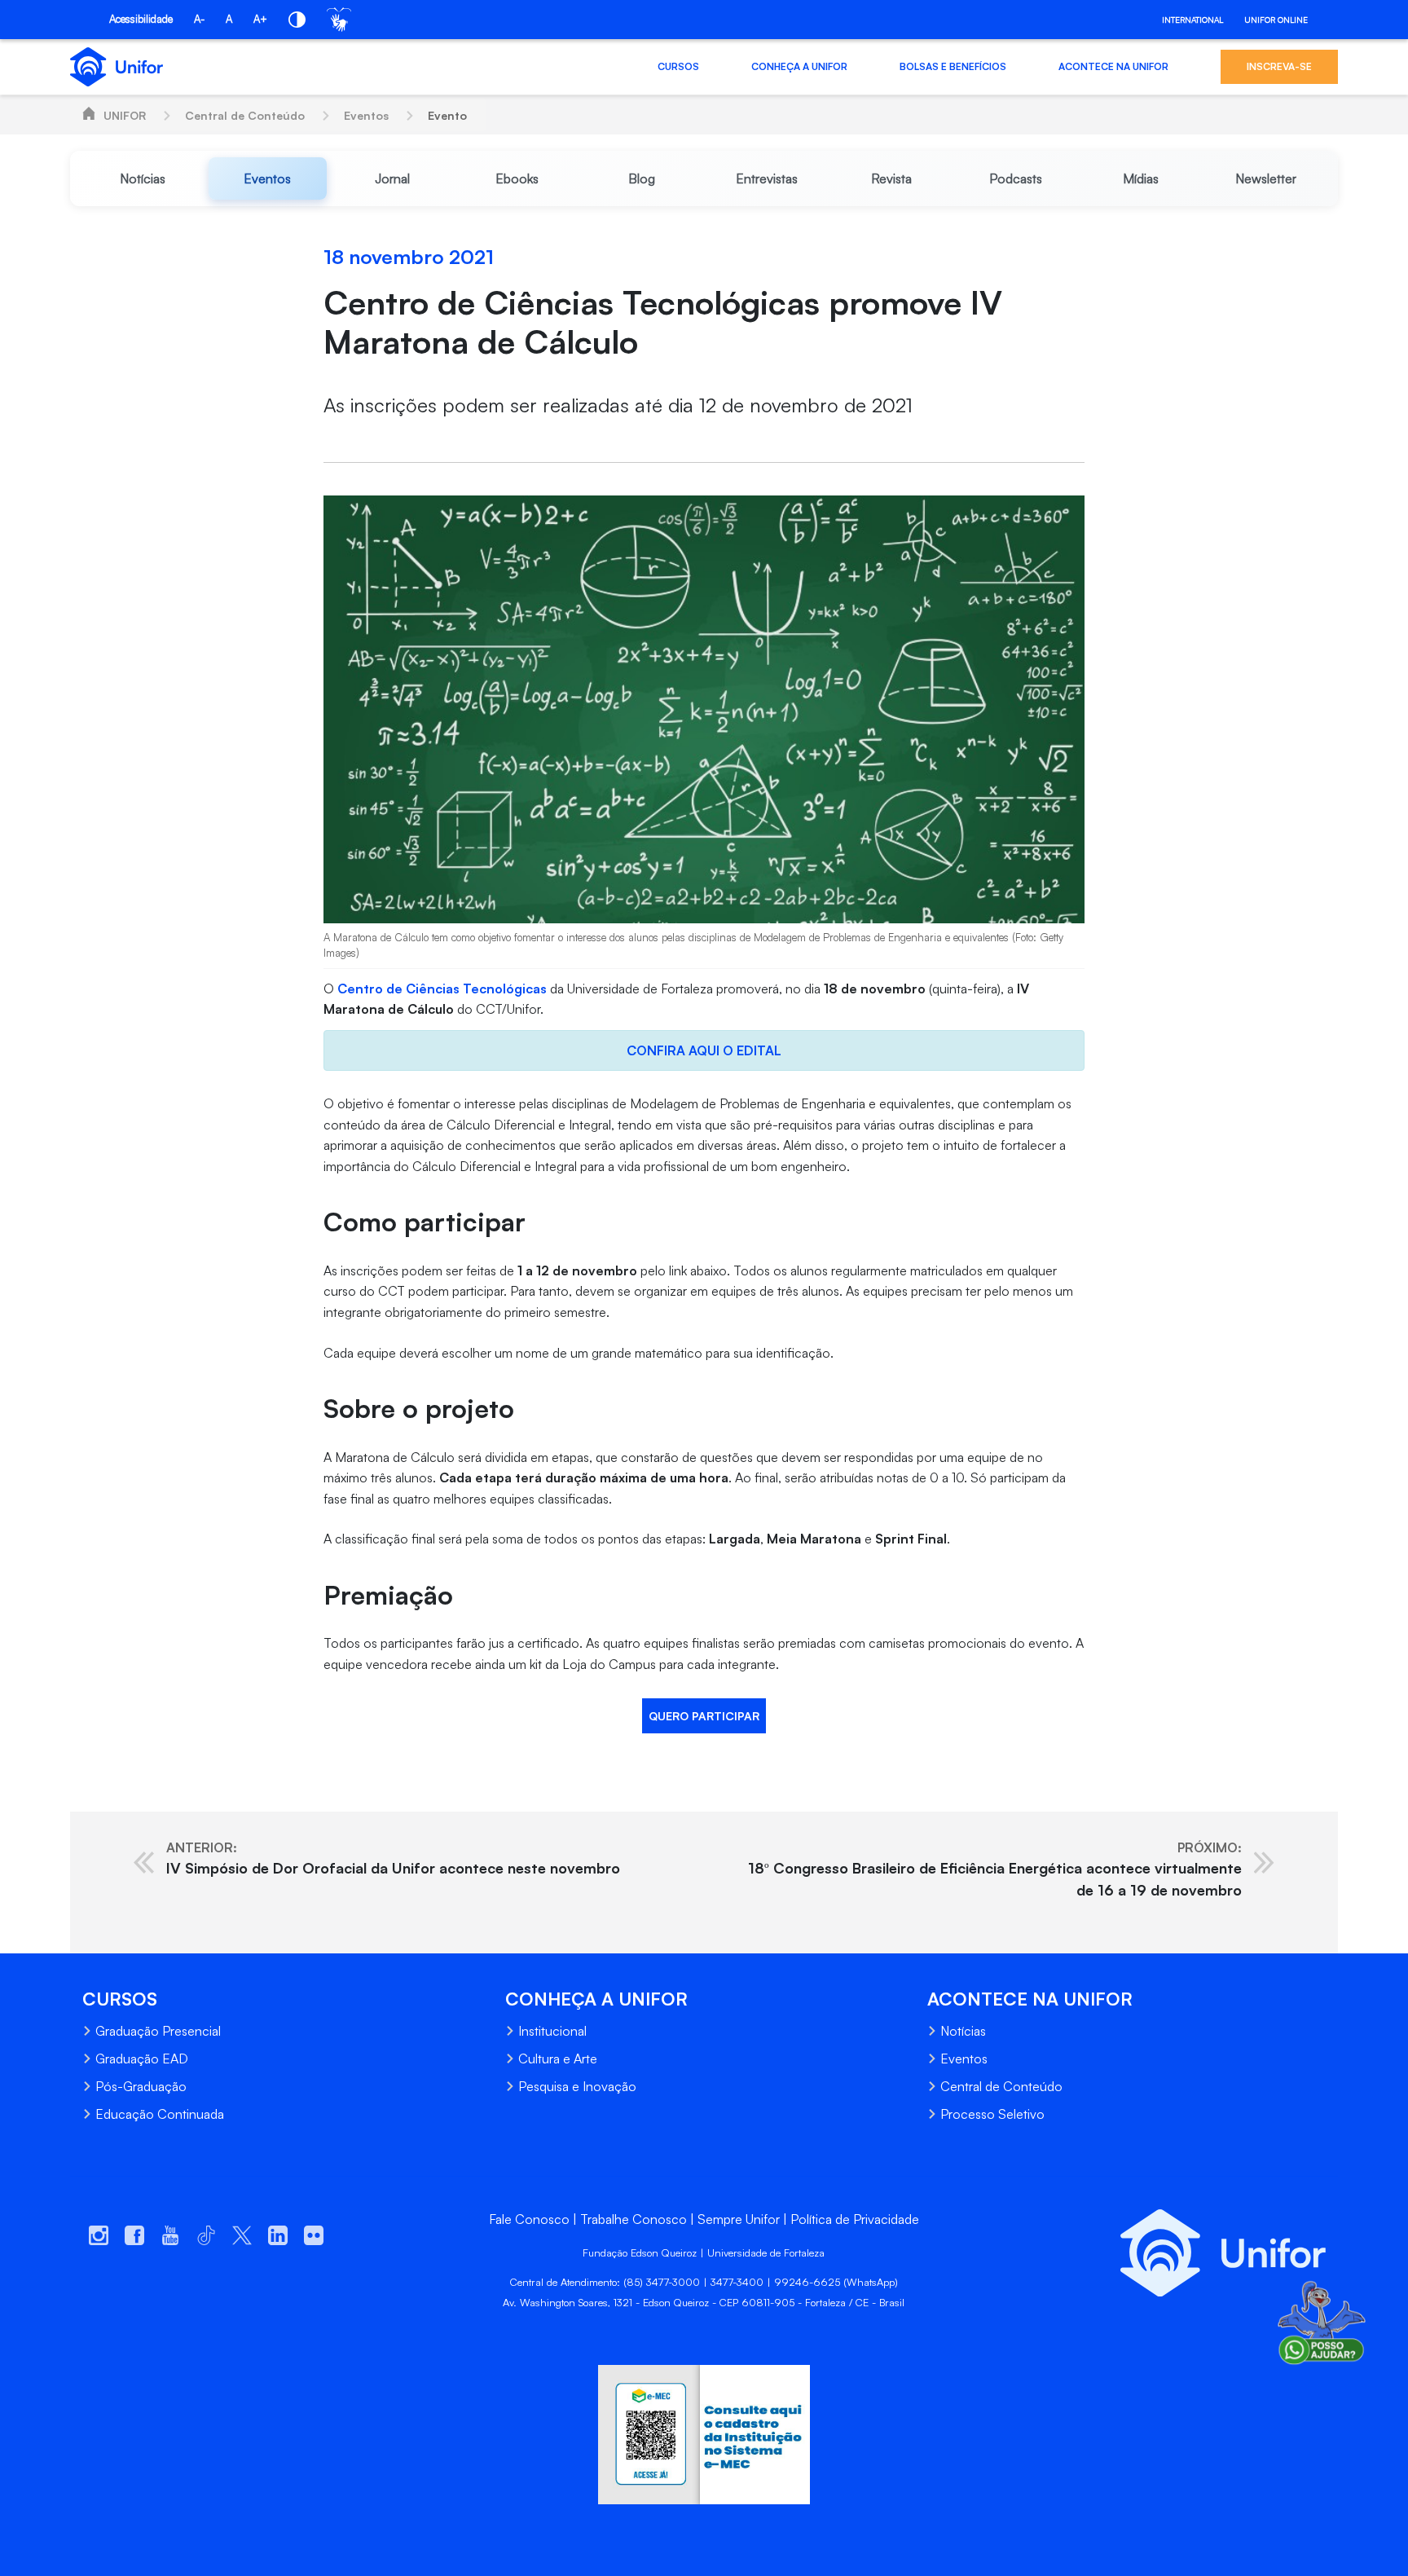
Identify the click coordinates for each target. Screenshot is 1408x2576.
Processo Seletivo (992, 2114)
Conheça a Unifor (799, 66)
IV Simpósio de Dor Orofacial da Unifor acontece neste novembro (393, 1858)
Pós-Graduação (141, 2086)
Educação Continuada (160, 2114)
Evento (447, 115)
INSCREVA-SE (1279, 66)
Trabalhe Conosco (634, 2219)
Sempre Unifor (739, 2219)
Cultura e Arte (558, 2059)
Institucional (552, 2031)
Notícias (963, 2031)
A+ (260, 19)
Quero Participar (704, 1716)
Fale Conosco (529, 2219)
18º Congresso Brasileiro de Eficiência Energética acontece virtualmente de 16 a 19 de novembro (995, 1869)
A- (199, 19)
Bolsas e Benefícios (953, 66)
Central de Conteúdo (245, 115)
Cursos (678, 66)
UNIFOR (125, 115)
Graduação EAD (142, 2059)
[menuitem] (142, 178)
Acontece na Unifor (1113, 66)
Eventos (366, 115)
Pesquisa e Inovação (577, 2086)
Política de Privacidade (855, 2219)
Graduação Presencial (158, 2031)
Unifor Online (1276, 20)
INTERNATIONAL (1192, 20)
